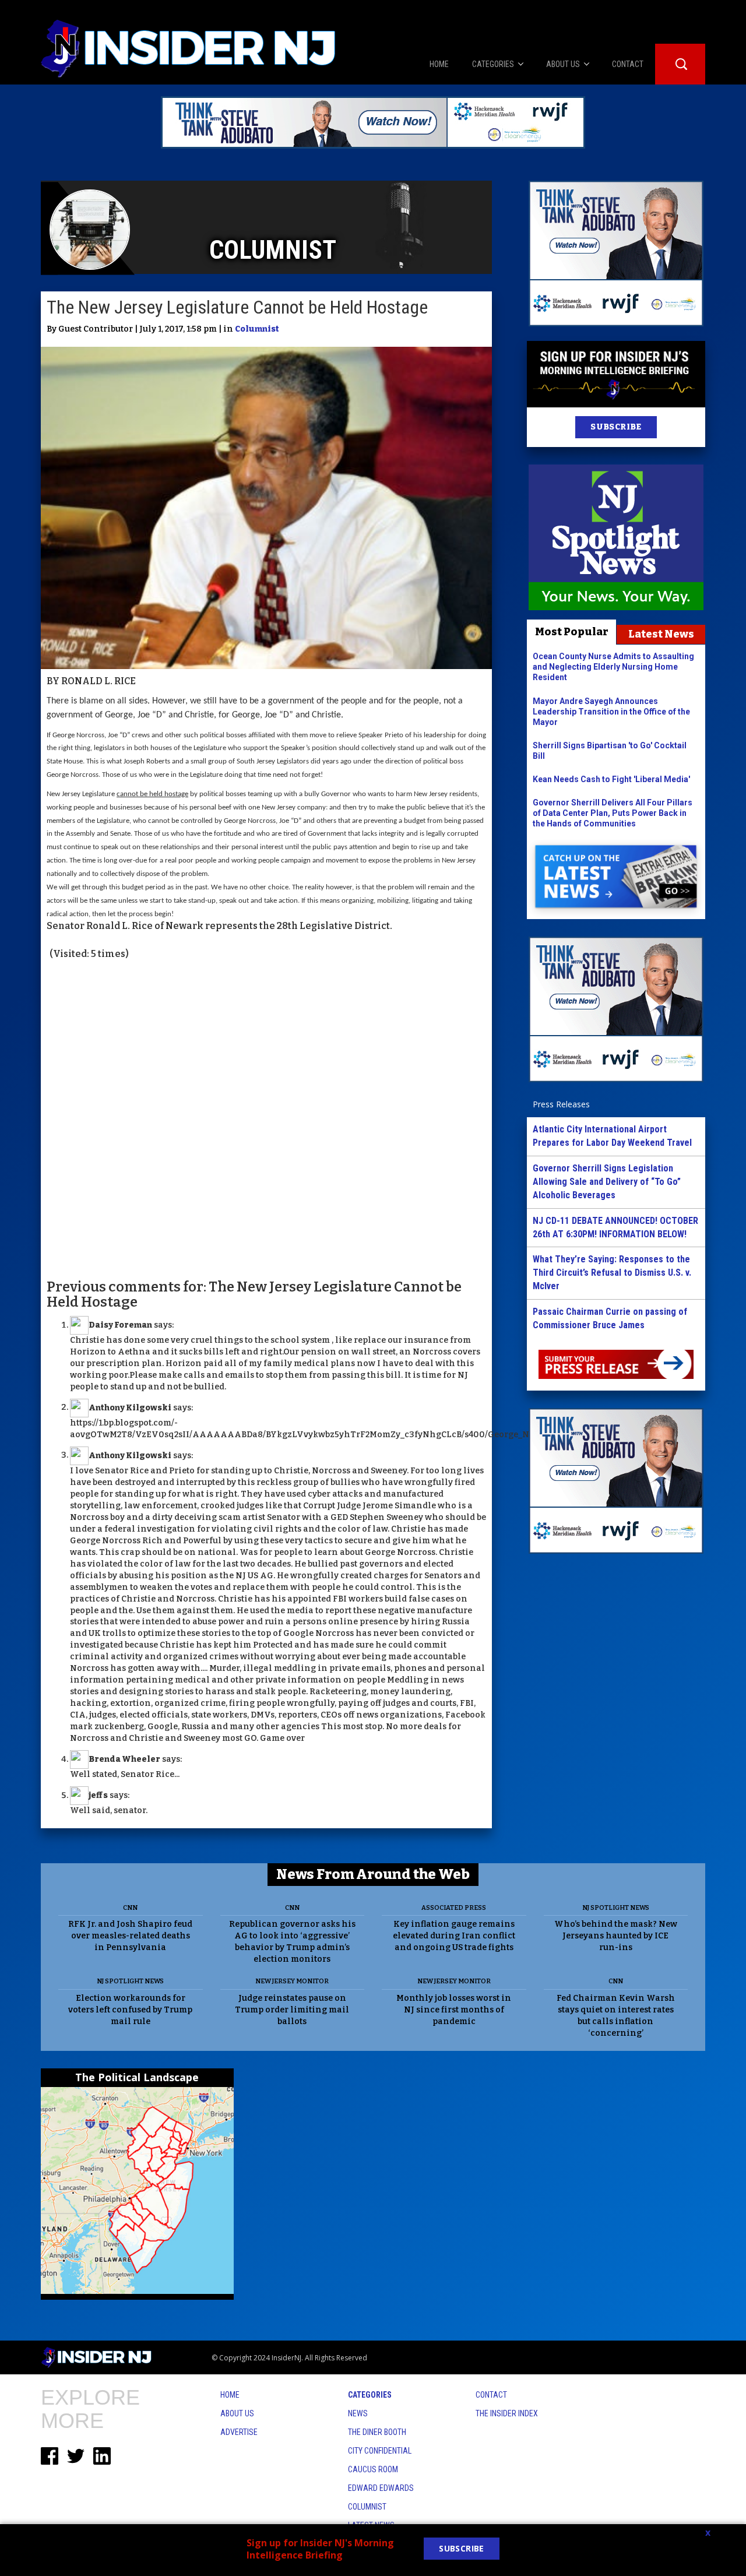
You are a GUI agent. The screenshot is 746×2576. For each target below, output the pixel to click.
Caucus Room (373, 2469)
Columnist (257, 329)
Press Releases (561, 1104)
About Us (237, 2413)
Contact (491, 2395)
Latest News (661, 634)
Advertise (239, 2432)
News (358, 2413)
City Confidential (380, 2451)
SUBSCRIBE (616, 427)
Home (230, 2395)
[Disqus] (266, 1118)
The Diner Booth (377, 2432)
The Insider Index (507, 2413)
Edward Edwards (381, 2488)
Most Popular (572, 632)
